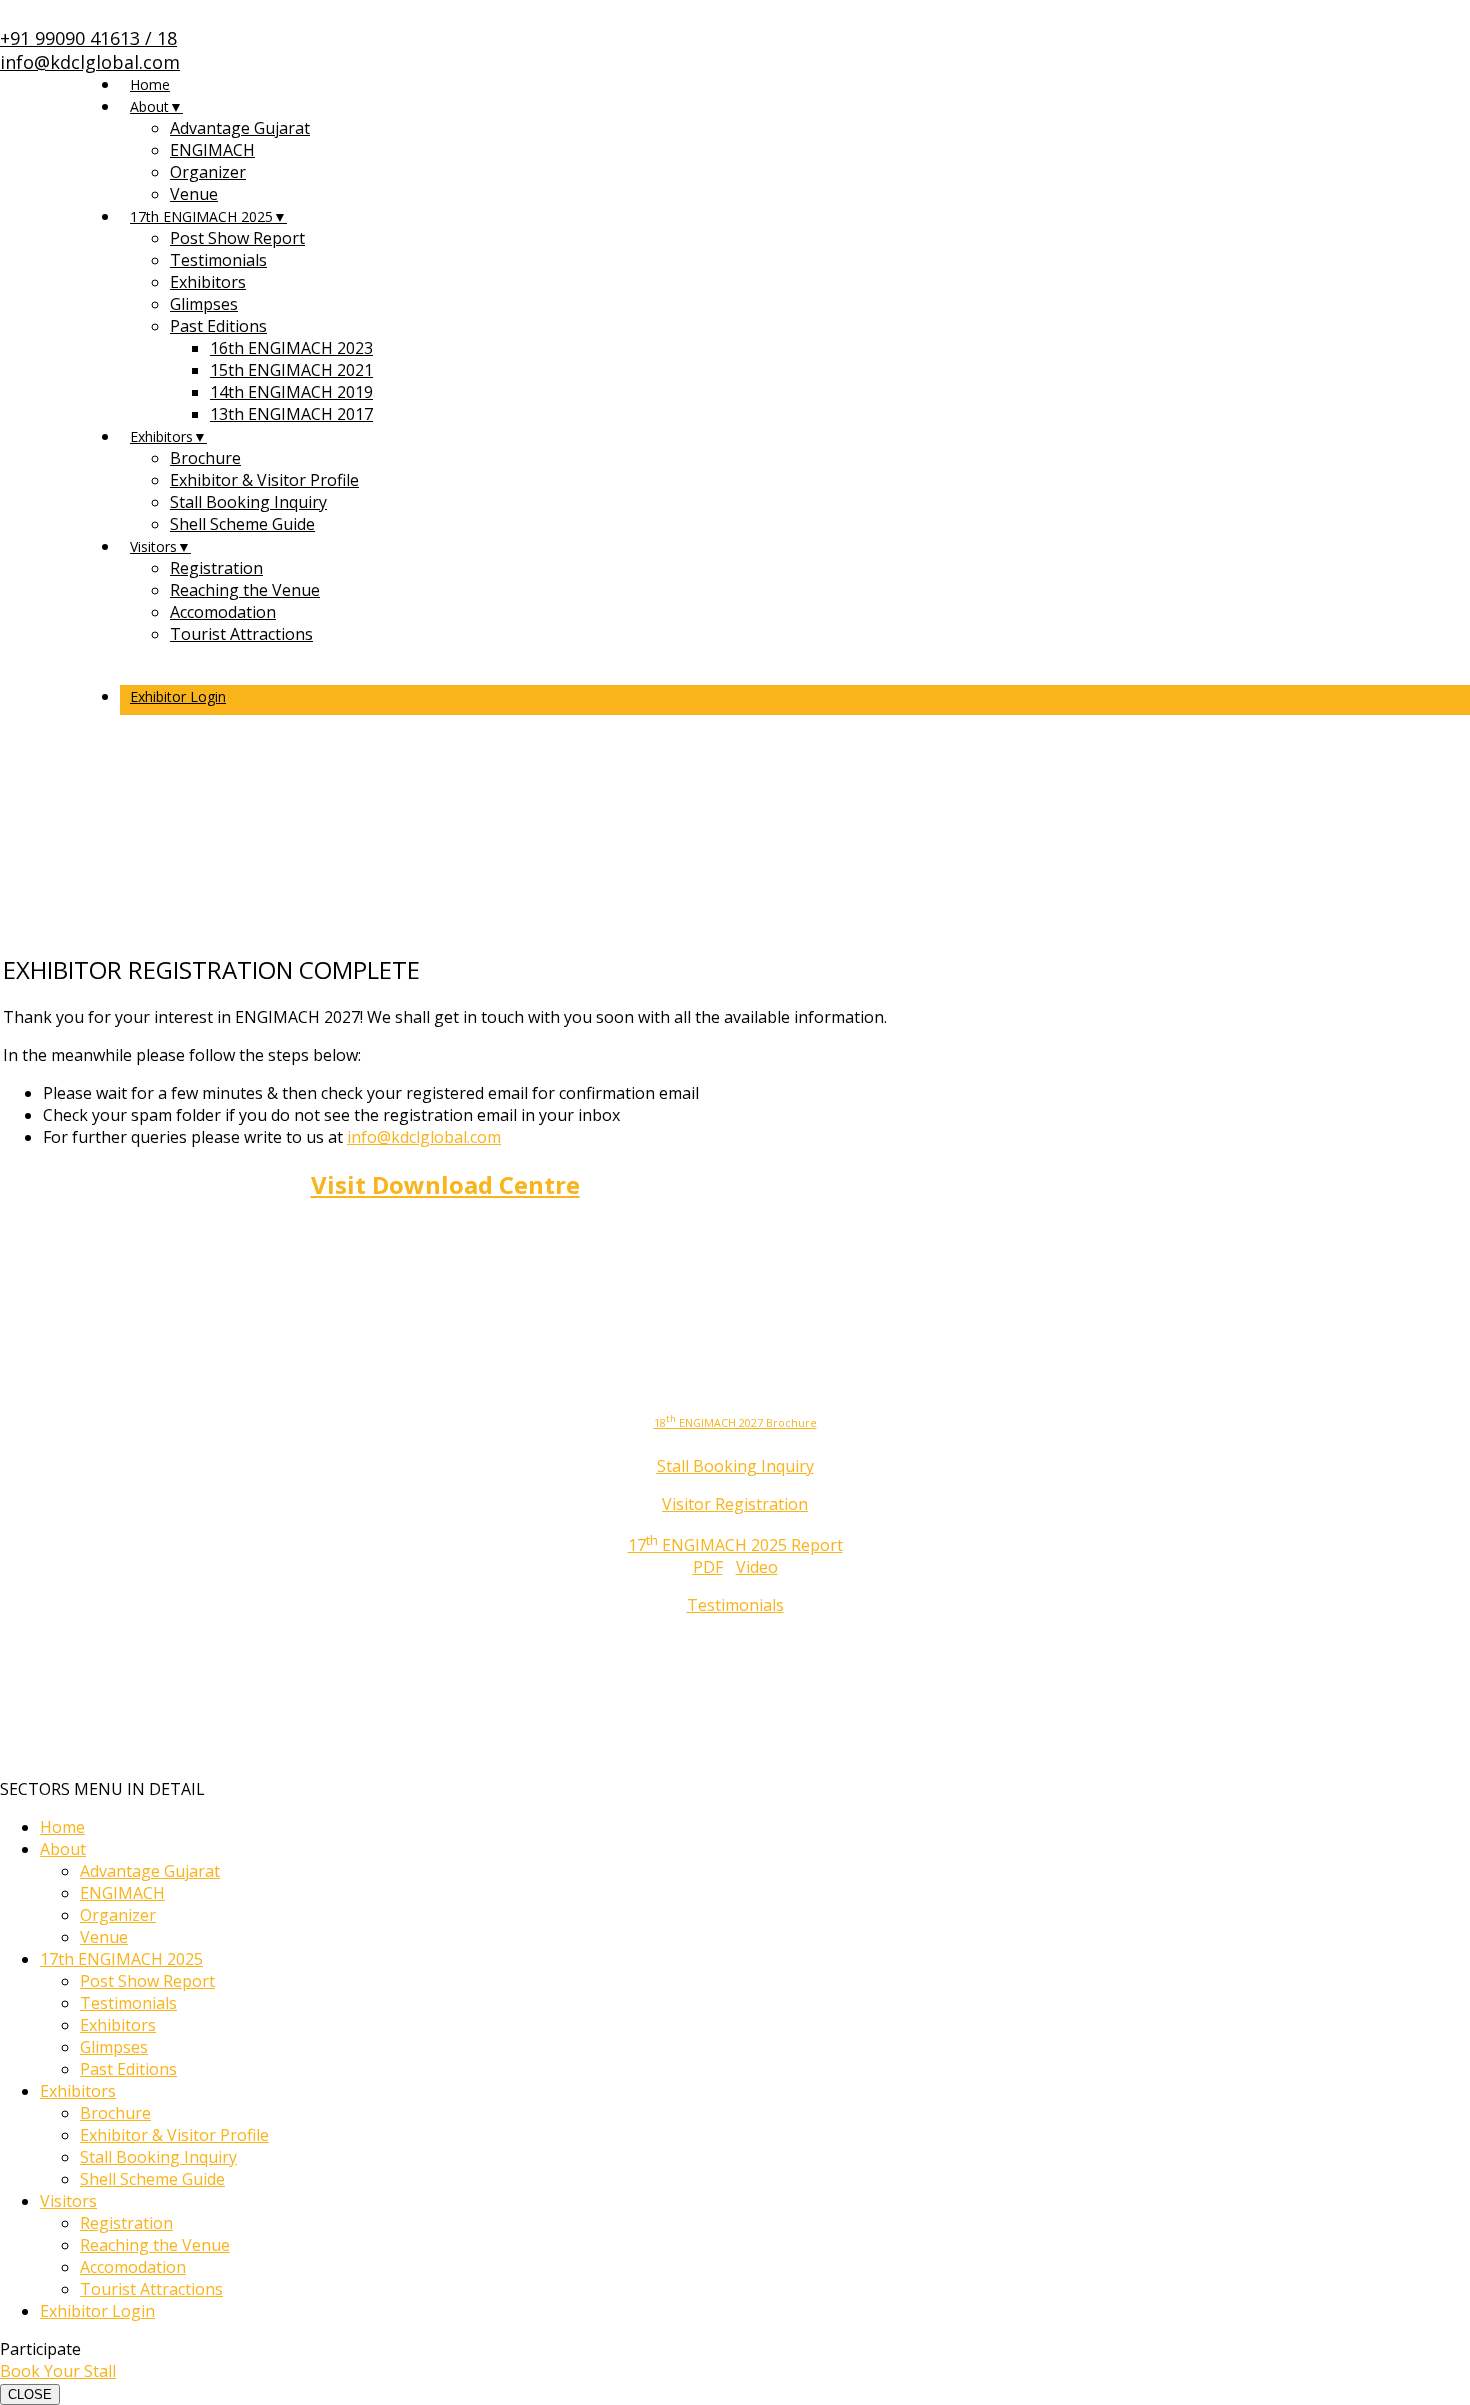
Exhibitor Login (178, 696)
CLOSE (30, 2394)
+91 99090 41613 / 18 (88, 38)
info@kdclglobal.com (90, 62)
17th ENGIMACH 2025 (201, 216)
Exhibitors (208, 282)
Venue (194, 194)
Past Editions (218, 326)
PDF (708, 1567)
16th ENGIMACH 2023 (291, 348)
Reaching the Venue (245, 590)
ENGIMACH (212, 150)
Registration (216, 568)
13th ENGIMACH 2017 (291, 414)
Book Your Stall (58, 2371)
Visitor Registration (735, 1504)
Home (150, 84)
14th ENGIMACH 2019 (291, 392)
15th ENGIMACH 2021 (291, 370)
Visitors (153, 546)
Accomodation (223, 612)
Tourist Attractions (241, 634)
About (149, 106)
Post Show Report (237, 238)
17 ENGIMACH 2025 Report (735, 1545)
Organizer (208, 172)
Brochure (205, 458)
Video (757, 1567)
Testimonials (218, 260)
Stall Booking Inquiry (248, 502)
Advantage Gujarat (240, 128)
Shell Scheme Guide (242, 524)
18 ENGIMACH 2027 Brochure (735, 1423)
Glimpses (204, 304)
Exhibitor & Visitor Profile (264, 480)
